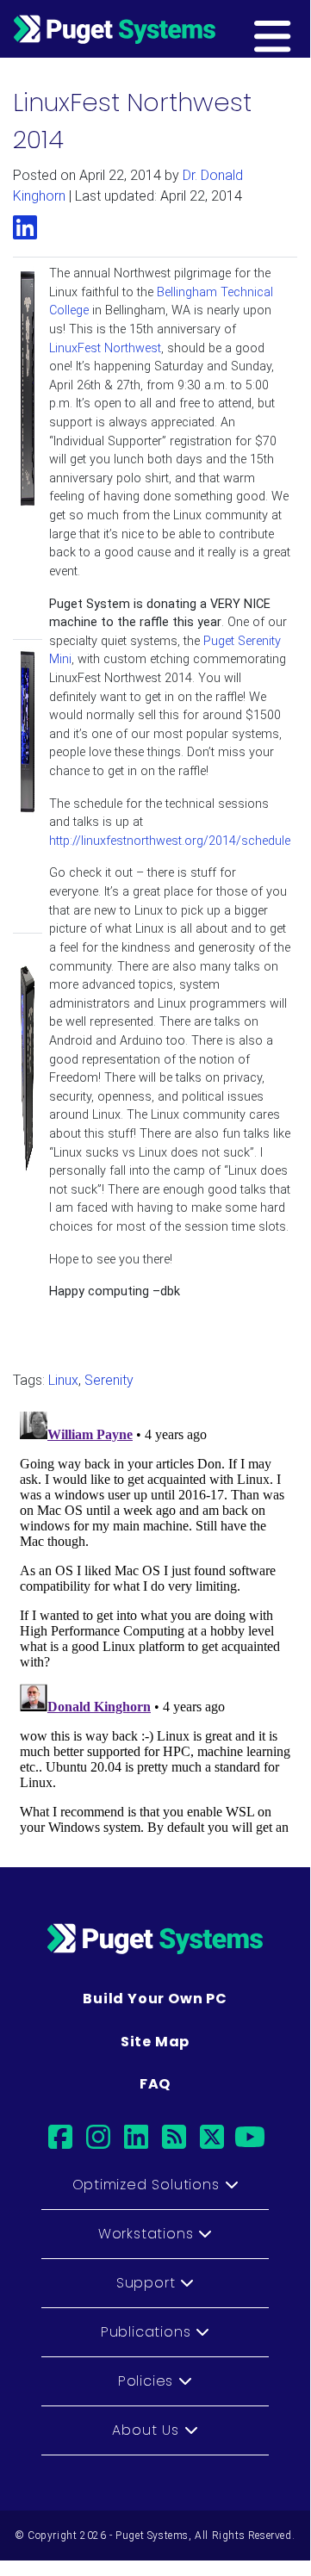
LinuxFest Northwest (105, 348)
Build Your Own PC (155, 1999)
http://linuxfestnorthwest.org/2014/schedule (170, 841)
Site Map (155, 2042)
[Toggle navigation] (299, 28)
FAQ (155, 2084)
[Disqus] (155, 1620)
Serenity (109, 1380)
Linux (63, 1380)
